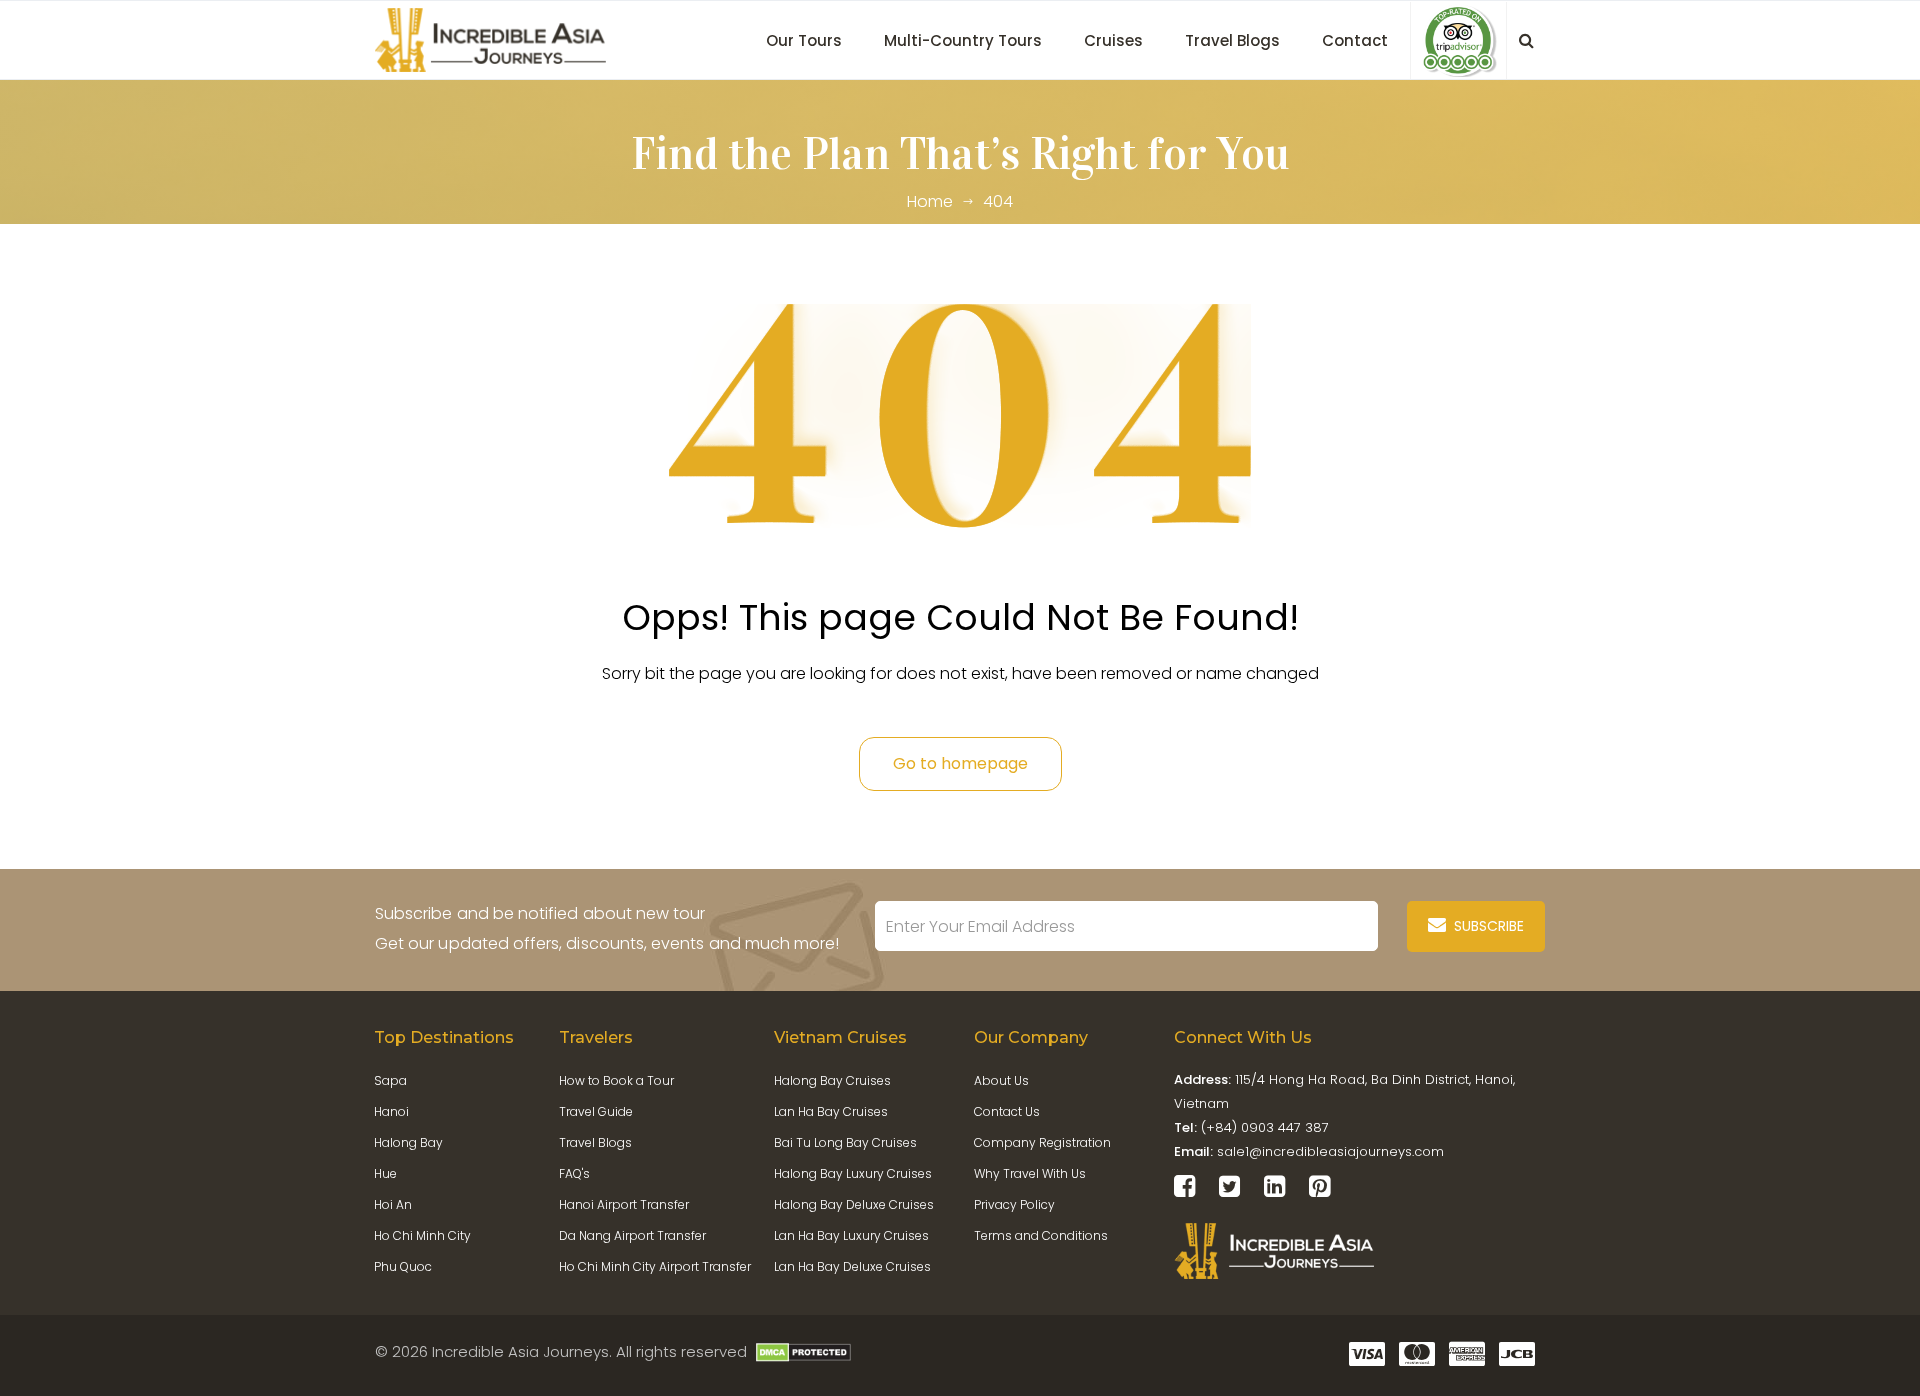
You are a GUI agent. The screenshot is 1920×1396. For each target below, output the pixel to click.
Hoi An (393, 1204)
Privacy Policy (1014, 1204)
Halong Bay (408, 1142)
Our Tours (804, 40)
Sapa (390, 1080)
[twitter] (1229, 1186)
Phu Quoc (403, 1266)
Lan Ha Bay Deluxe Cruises (852, 1266)
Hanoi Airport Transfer (624, 1204)
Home (930, 201)
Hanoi (391, 1111)
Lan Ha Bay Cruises (831, 1111)
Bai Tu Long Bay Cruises (845, 1142)
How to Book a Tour (616, 1080)
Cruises (1113, 40)
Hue (385, 1173)
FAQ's (574, 1173)
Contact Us (1007, 1111)
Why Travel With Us (1030, 1173)
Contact (1355, 40)
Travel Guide (596, 1111)
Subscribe (1485, 926)
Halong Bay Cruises (832, 1080)
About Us (1001, 1080)
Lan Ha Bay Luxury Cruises (851, 1235)
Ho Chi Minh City (422, 1235)
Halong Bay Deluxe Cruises (854, 1204)
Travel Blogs (1232, 40)
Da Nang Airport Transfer (632, 1235)
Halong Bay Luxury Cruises (853, 1173)
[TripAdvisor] (1458, 40)
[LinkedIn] (1274, 1186)
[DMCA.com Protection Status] (803, 1351)
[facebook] (1184, 1186)
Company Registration (1042, 1142)
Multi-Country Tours (963, 40)
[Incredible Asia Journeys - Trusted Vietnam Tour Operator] (495, 38)
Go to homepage (960, 763)
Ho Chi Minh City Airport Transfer (655, 1266)
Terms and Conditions (1041, 1235)
